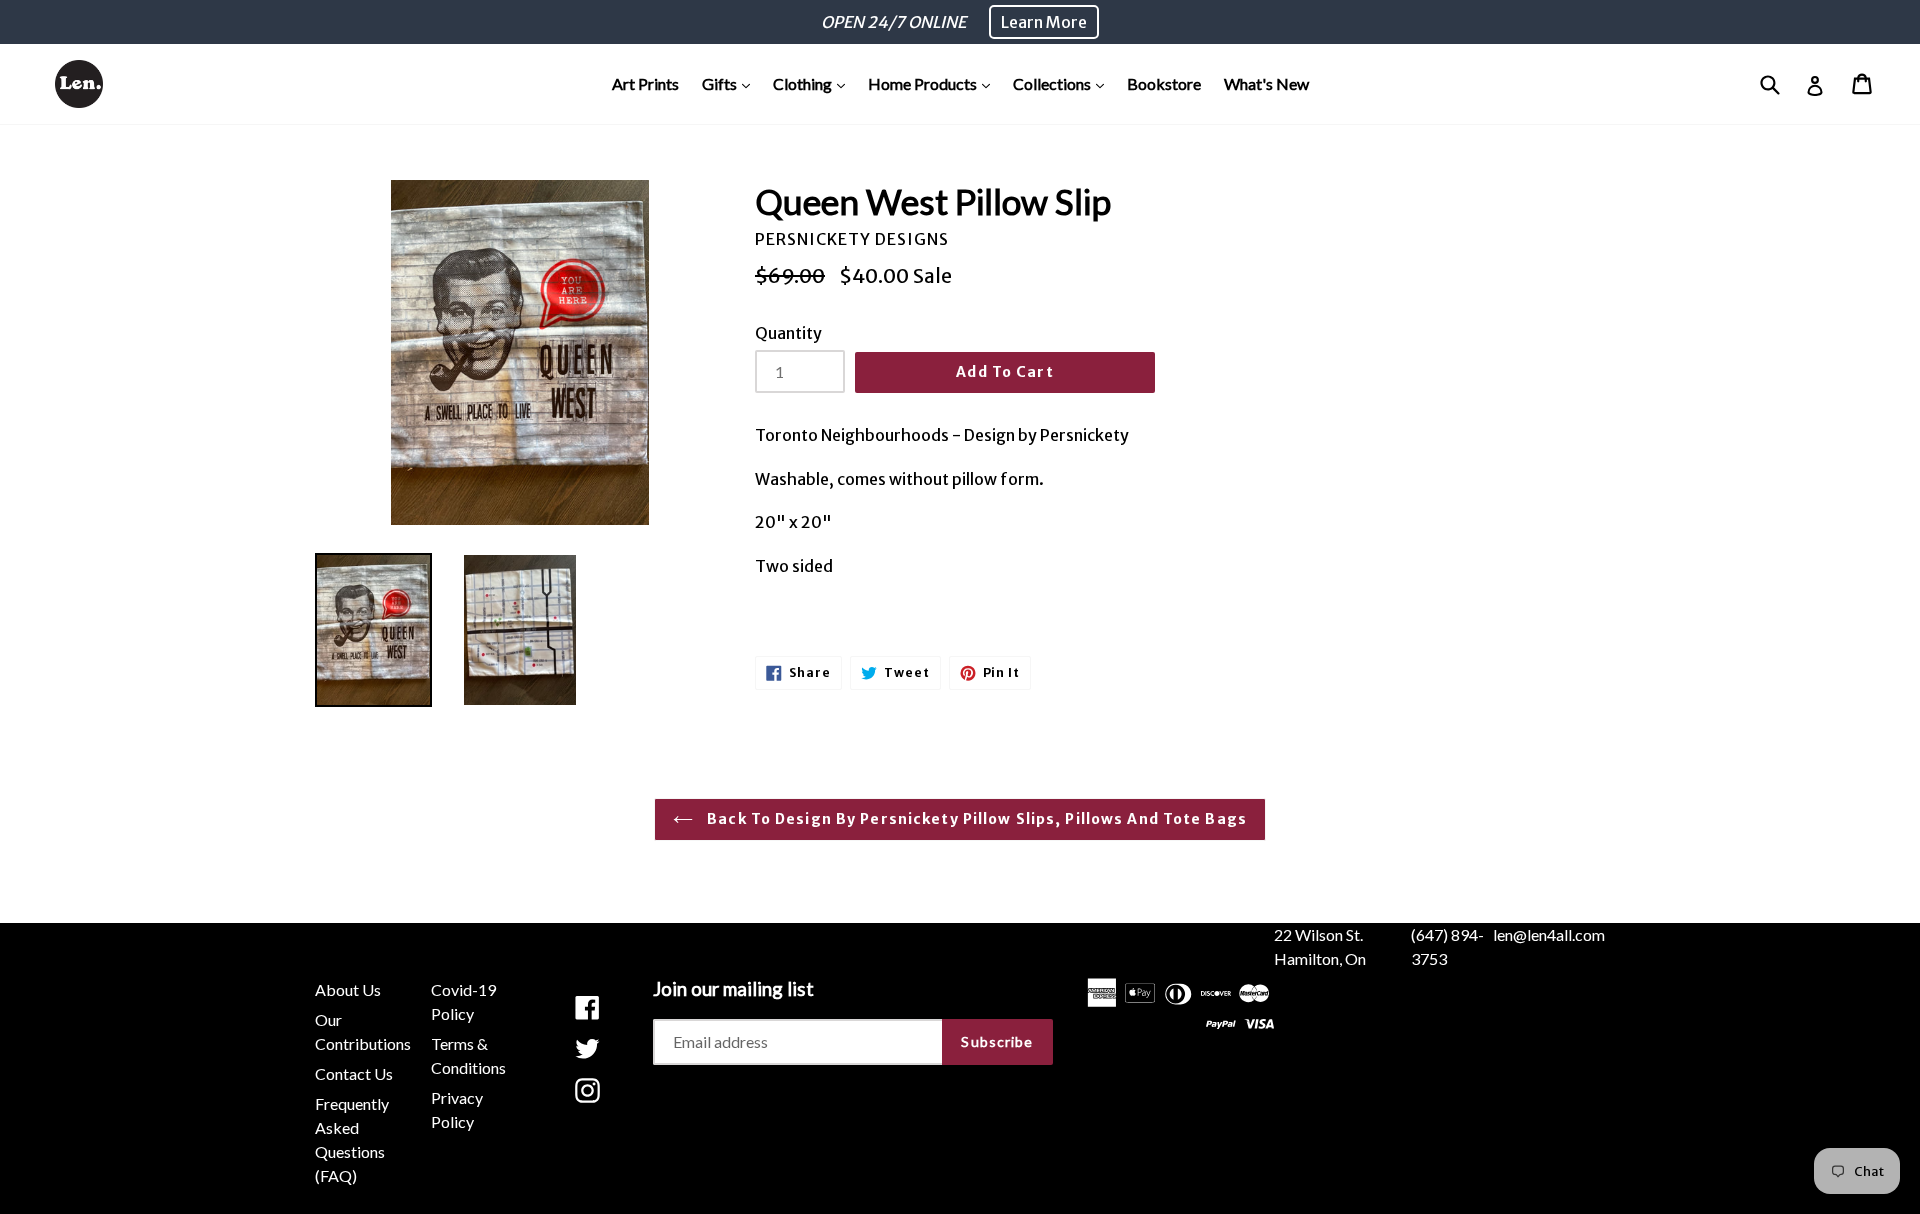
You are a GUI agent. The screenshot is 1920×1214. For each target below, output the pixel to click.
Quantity (788, 333)
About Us (348, 989)
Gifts (731, 83)
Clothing (814, 83)
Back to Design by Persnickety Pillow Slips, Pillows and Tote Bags (975, 819)
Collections (1063, 83)
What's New (1266, 83)
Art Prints (645, 83)
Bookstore (1164, 83)
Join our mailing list (733, 989)
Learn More (1044, 22)
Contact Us (354, 1073)
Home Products (934, 83)
